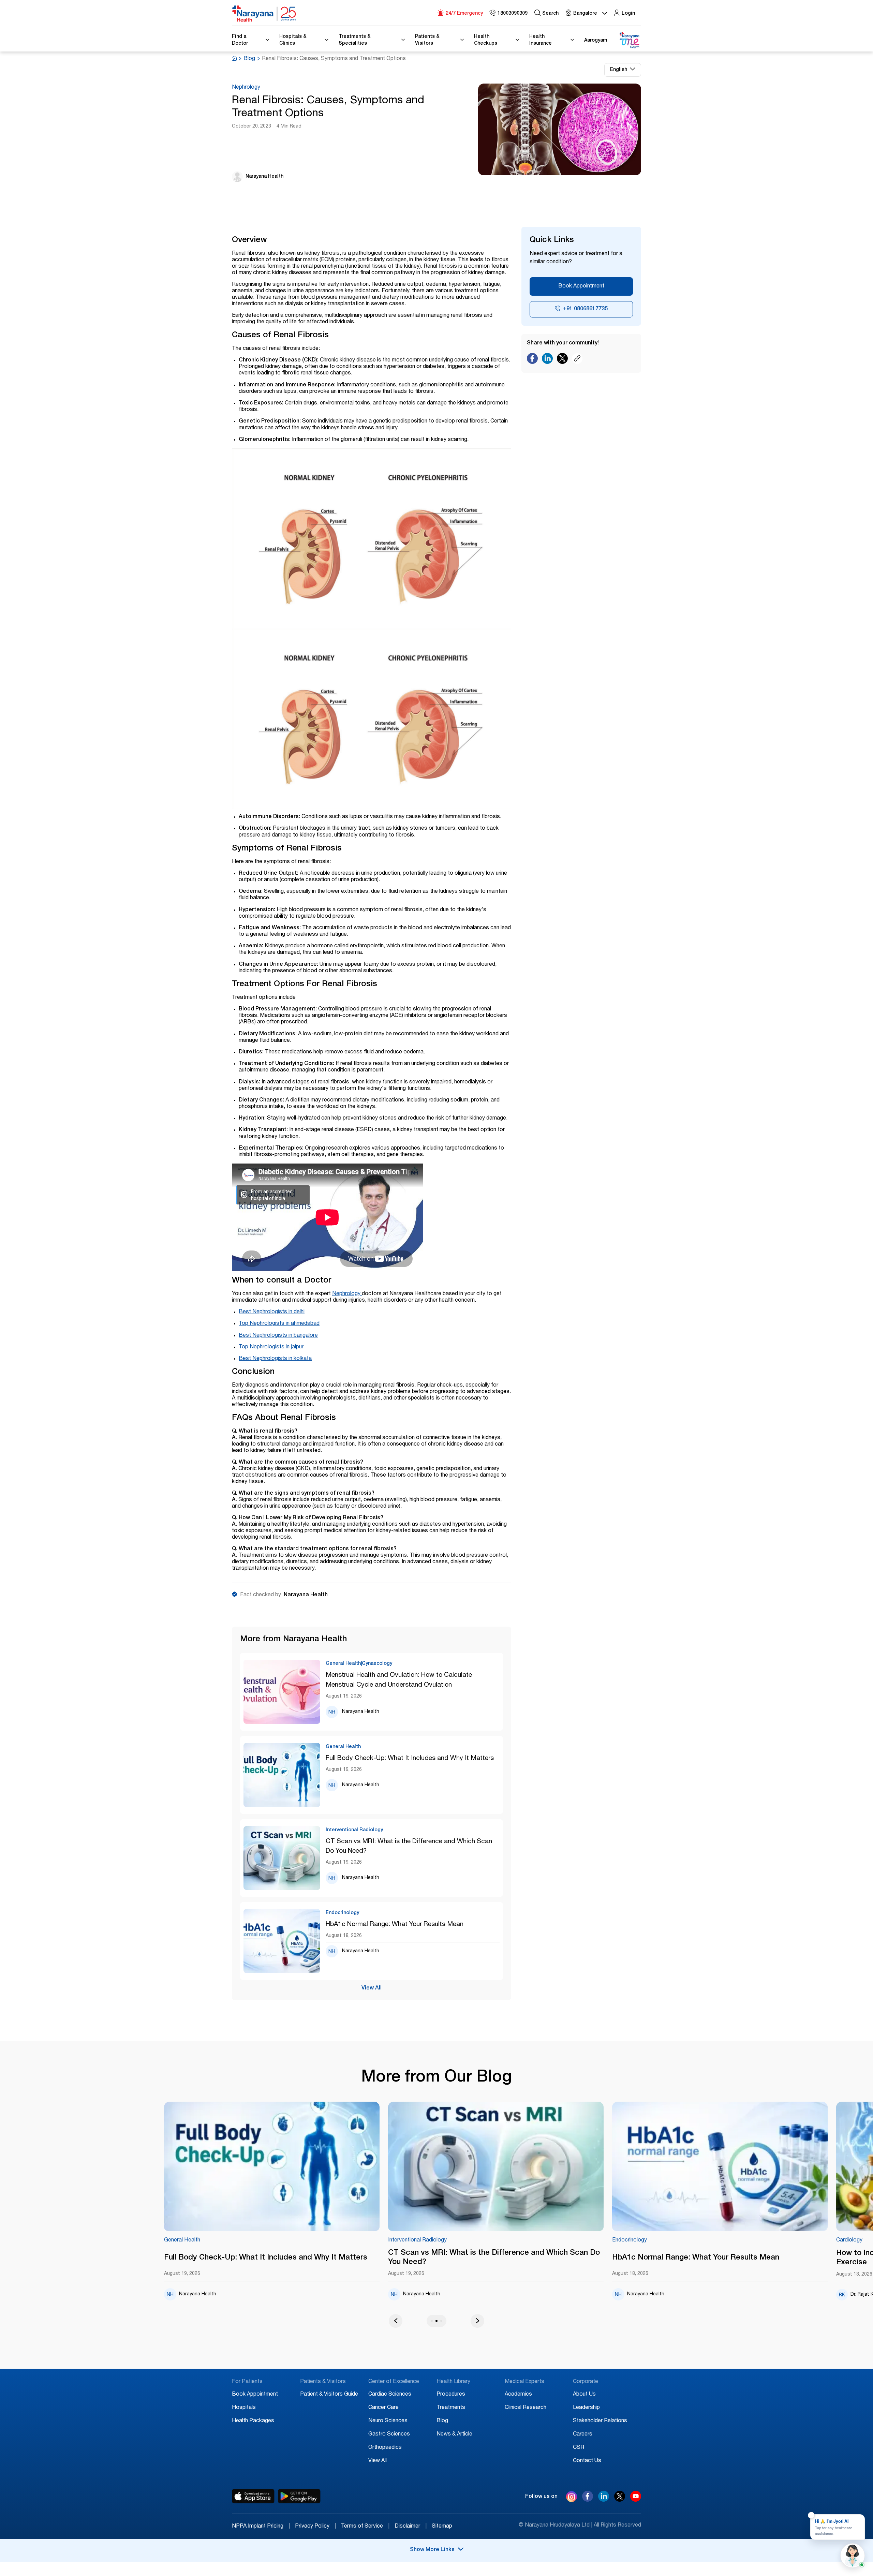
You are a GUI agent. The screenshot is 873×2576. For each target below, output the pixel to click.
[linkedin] (604, 2500)
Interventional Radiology (239, 2240)
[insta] (572, 2498)
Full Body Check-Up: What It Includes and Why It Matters (410, 1758)
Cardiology (671, 2240)
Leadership (586, 2408)
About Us (584, 2395)
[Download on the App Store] (253, 2496)
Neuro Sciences (388, 2421)
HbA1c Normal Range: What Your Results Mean (395, 1924)
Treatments (451, 2408)
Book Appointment (581, 286)
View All (372, 1988)
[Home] (264, 14)
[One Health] (629, 40)
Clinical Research (526, 2408)
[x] (620, 2500)
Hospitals (244, 2408)
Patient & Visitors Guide (329, 2395)
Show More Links (432, 2550)
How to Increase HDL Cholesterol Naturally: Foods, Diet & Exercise (760, 2258)
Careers (583, 2434)
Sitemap (442, 2527)
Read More (317, 2167)
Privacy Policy (315, 2527)
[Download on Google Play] (299, 2496)
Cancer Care (383, 2408)
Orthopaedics (385, 2448)
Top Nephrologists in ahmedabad (279, 1324)
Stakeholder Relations (600, 2421)
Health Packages (253, 2421)
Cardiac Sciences (390, 2395)
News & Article (454, 2434)
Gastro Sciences (389, 2434)
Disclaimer (411, 2527)
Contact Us (587, 2461)
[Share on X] (562, 360)
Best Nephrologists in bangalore (278, 1336)
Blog (249, 59)
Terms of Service (365, 2527)
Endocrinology (451, 2240)
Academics (518, 2395)
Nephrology (246, 88)
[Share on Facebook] (532, 360)
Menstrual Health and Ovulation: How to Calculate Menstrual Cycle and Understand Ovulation (399, 1680)
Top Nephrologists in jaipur (271, 1347)
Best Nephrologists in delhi (272, 1312)
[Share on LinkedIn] (547, 360)
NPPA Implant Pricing (261, 2527)
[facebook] (588, 2500)
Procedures (451, 2395)
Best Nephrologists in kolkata (275, 1359)
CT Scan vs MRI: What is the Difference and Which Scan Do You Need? (409, 1847)
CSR (579, 2448)
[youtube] (636, 2500)
